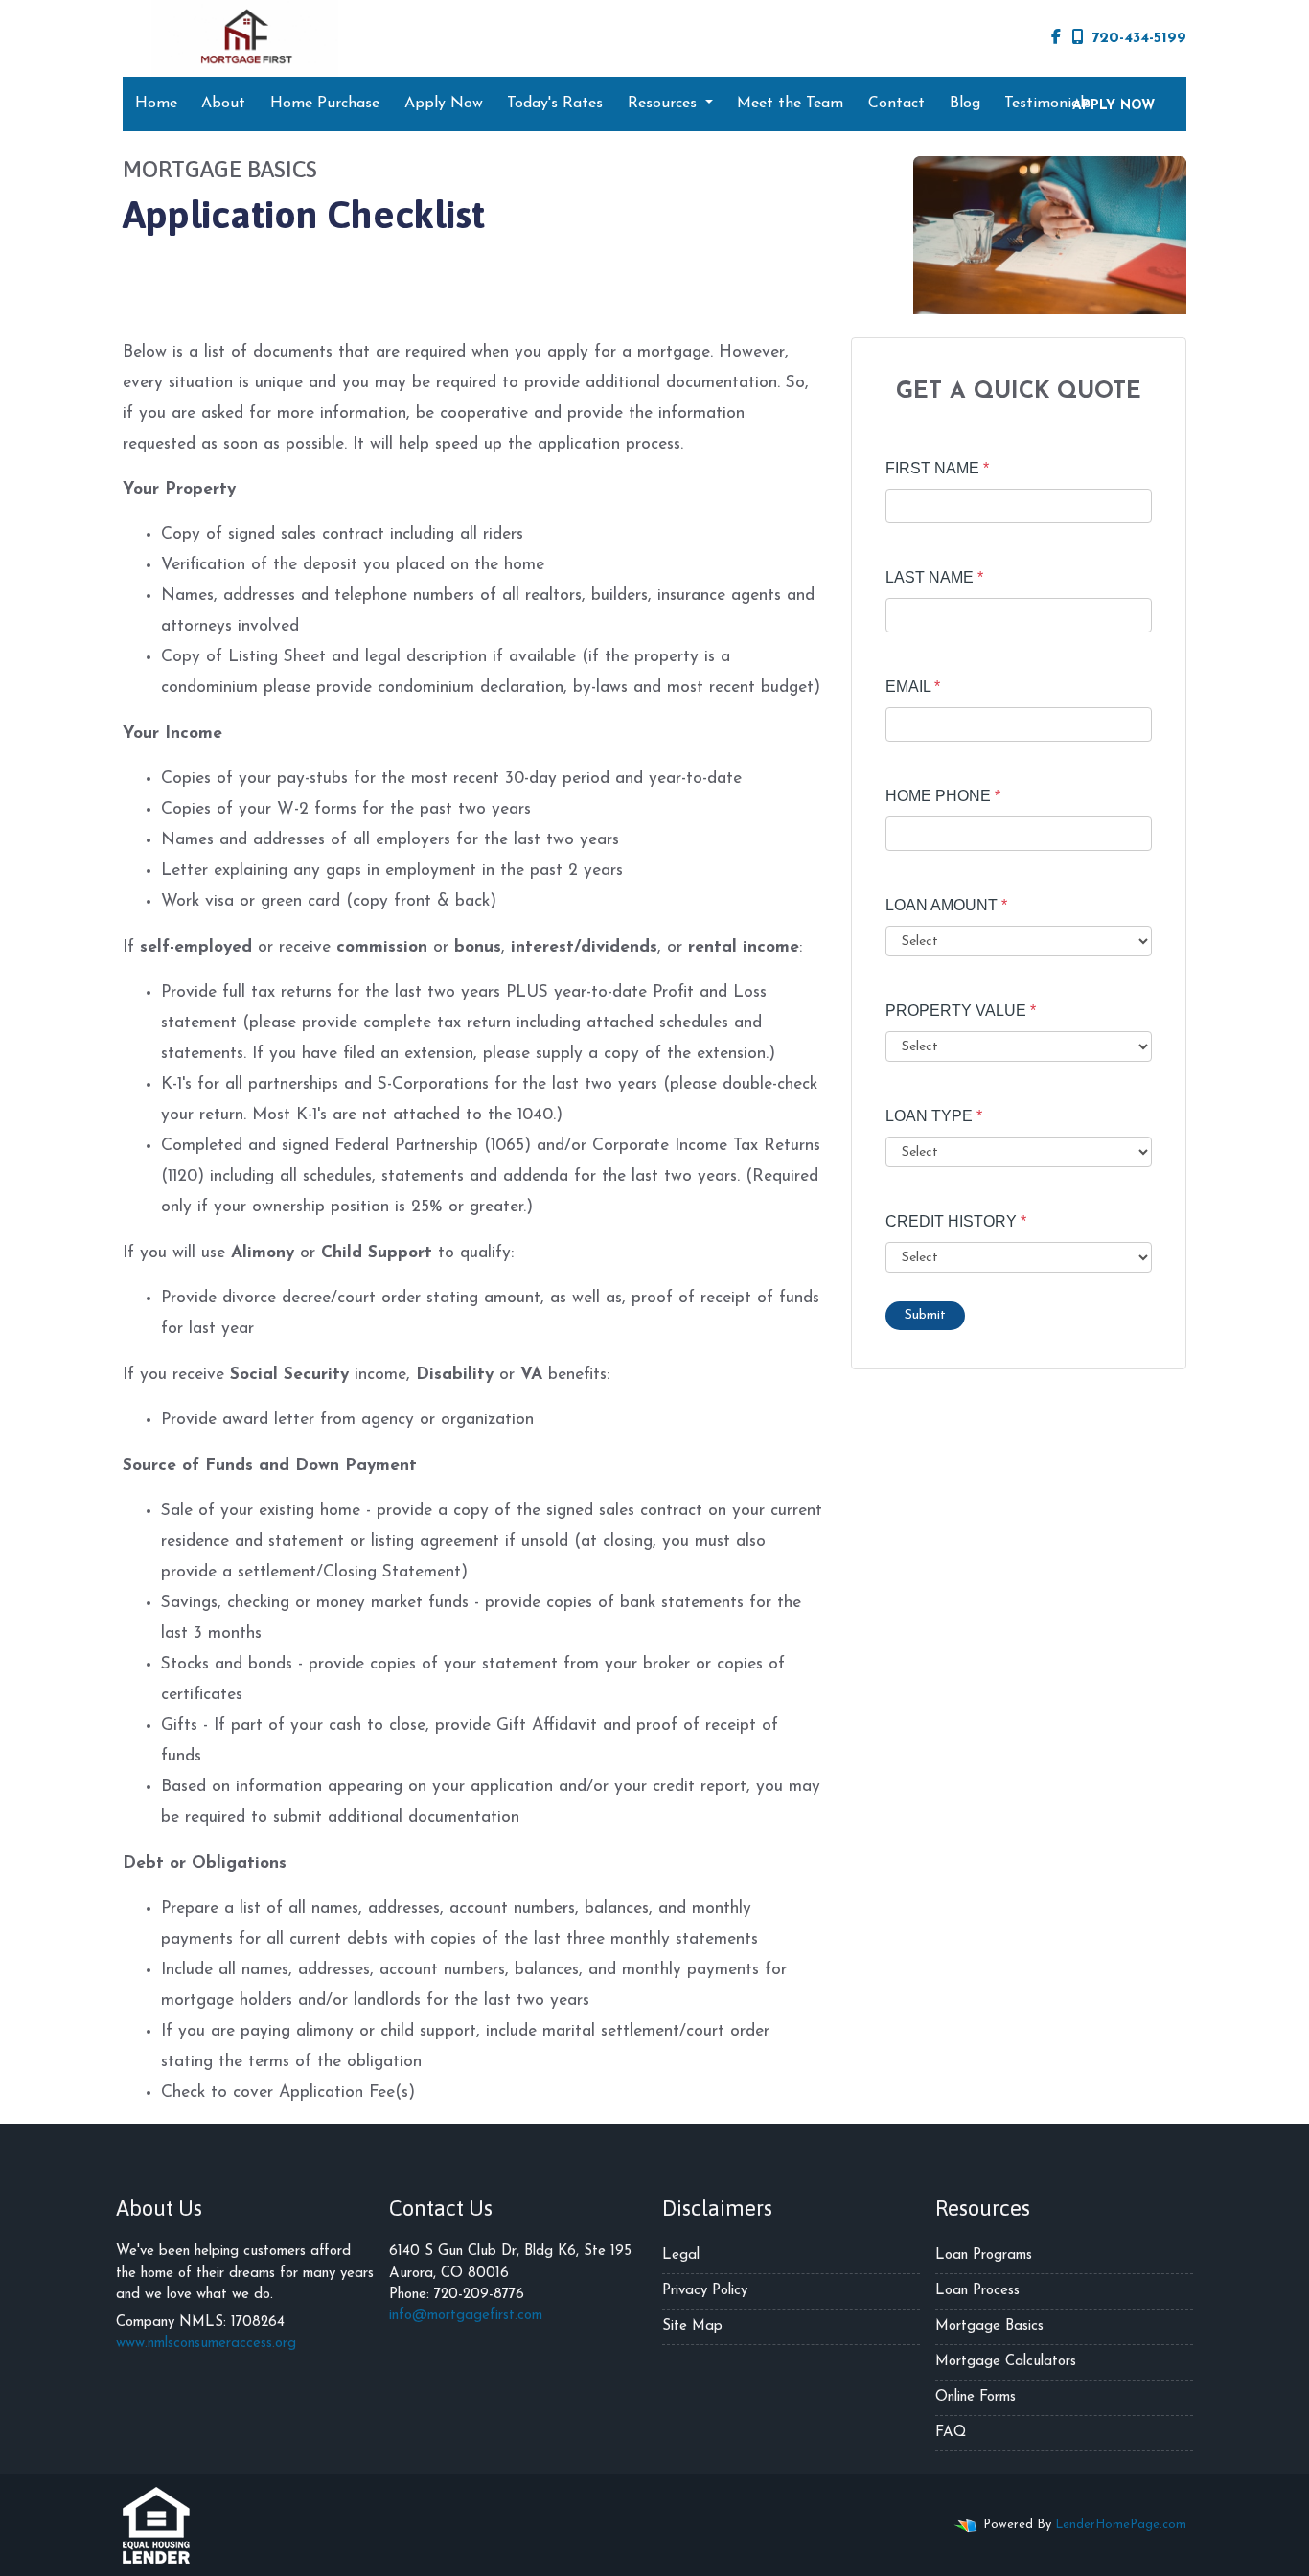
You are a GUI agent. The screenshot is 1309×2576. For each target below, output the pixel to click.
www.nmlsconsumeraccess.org (206, 2344)
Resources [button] (665, 103)
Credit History (956, 1221)
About (223, 103)
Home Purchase (325, 103)
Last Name (934, 577)
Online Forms (976, 2397)
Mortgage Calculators (1006, 2362)
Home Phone (943, 796)
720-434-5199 (1139, 38)
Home (156, 103)
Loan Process (977, 2291)
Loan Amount (946, 905)
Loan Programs (984, 2255)
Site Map (692, 2326)
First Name (937, 468)
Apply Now (444, 103)
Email (913, 687)
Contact (896, 103)
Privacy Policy (705, 2291)
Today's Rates (555, 103)
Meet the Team (790, 103)
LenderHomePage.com (1121, 2525)
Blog (965, 103)
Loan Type (934, 1116)
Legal (681, 2255)
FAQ (951, 2433)
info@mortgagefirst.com (466, 2316)
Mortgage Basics (989, 2326)
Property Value (961, 1011)
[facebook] (1056, 38)
